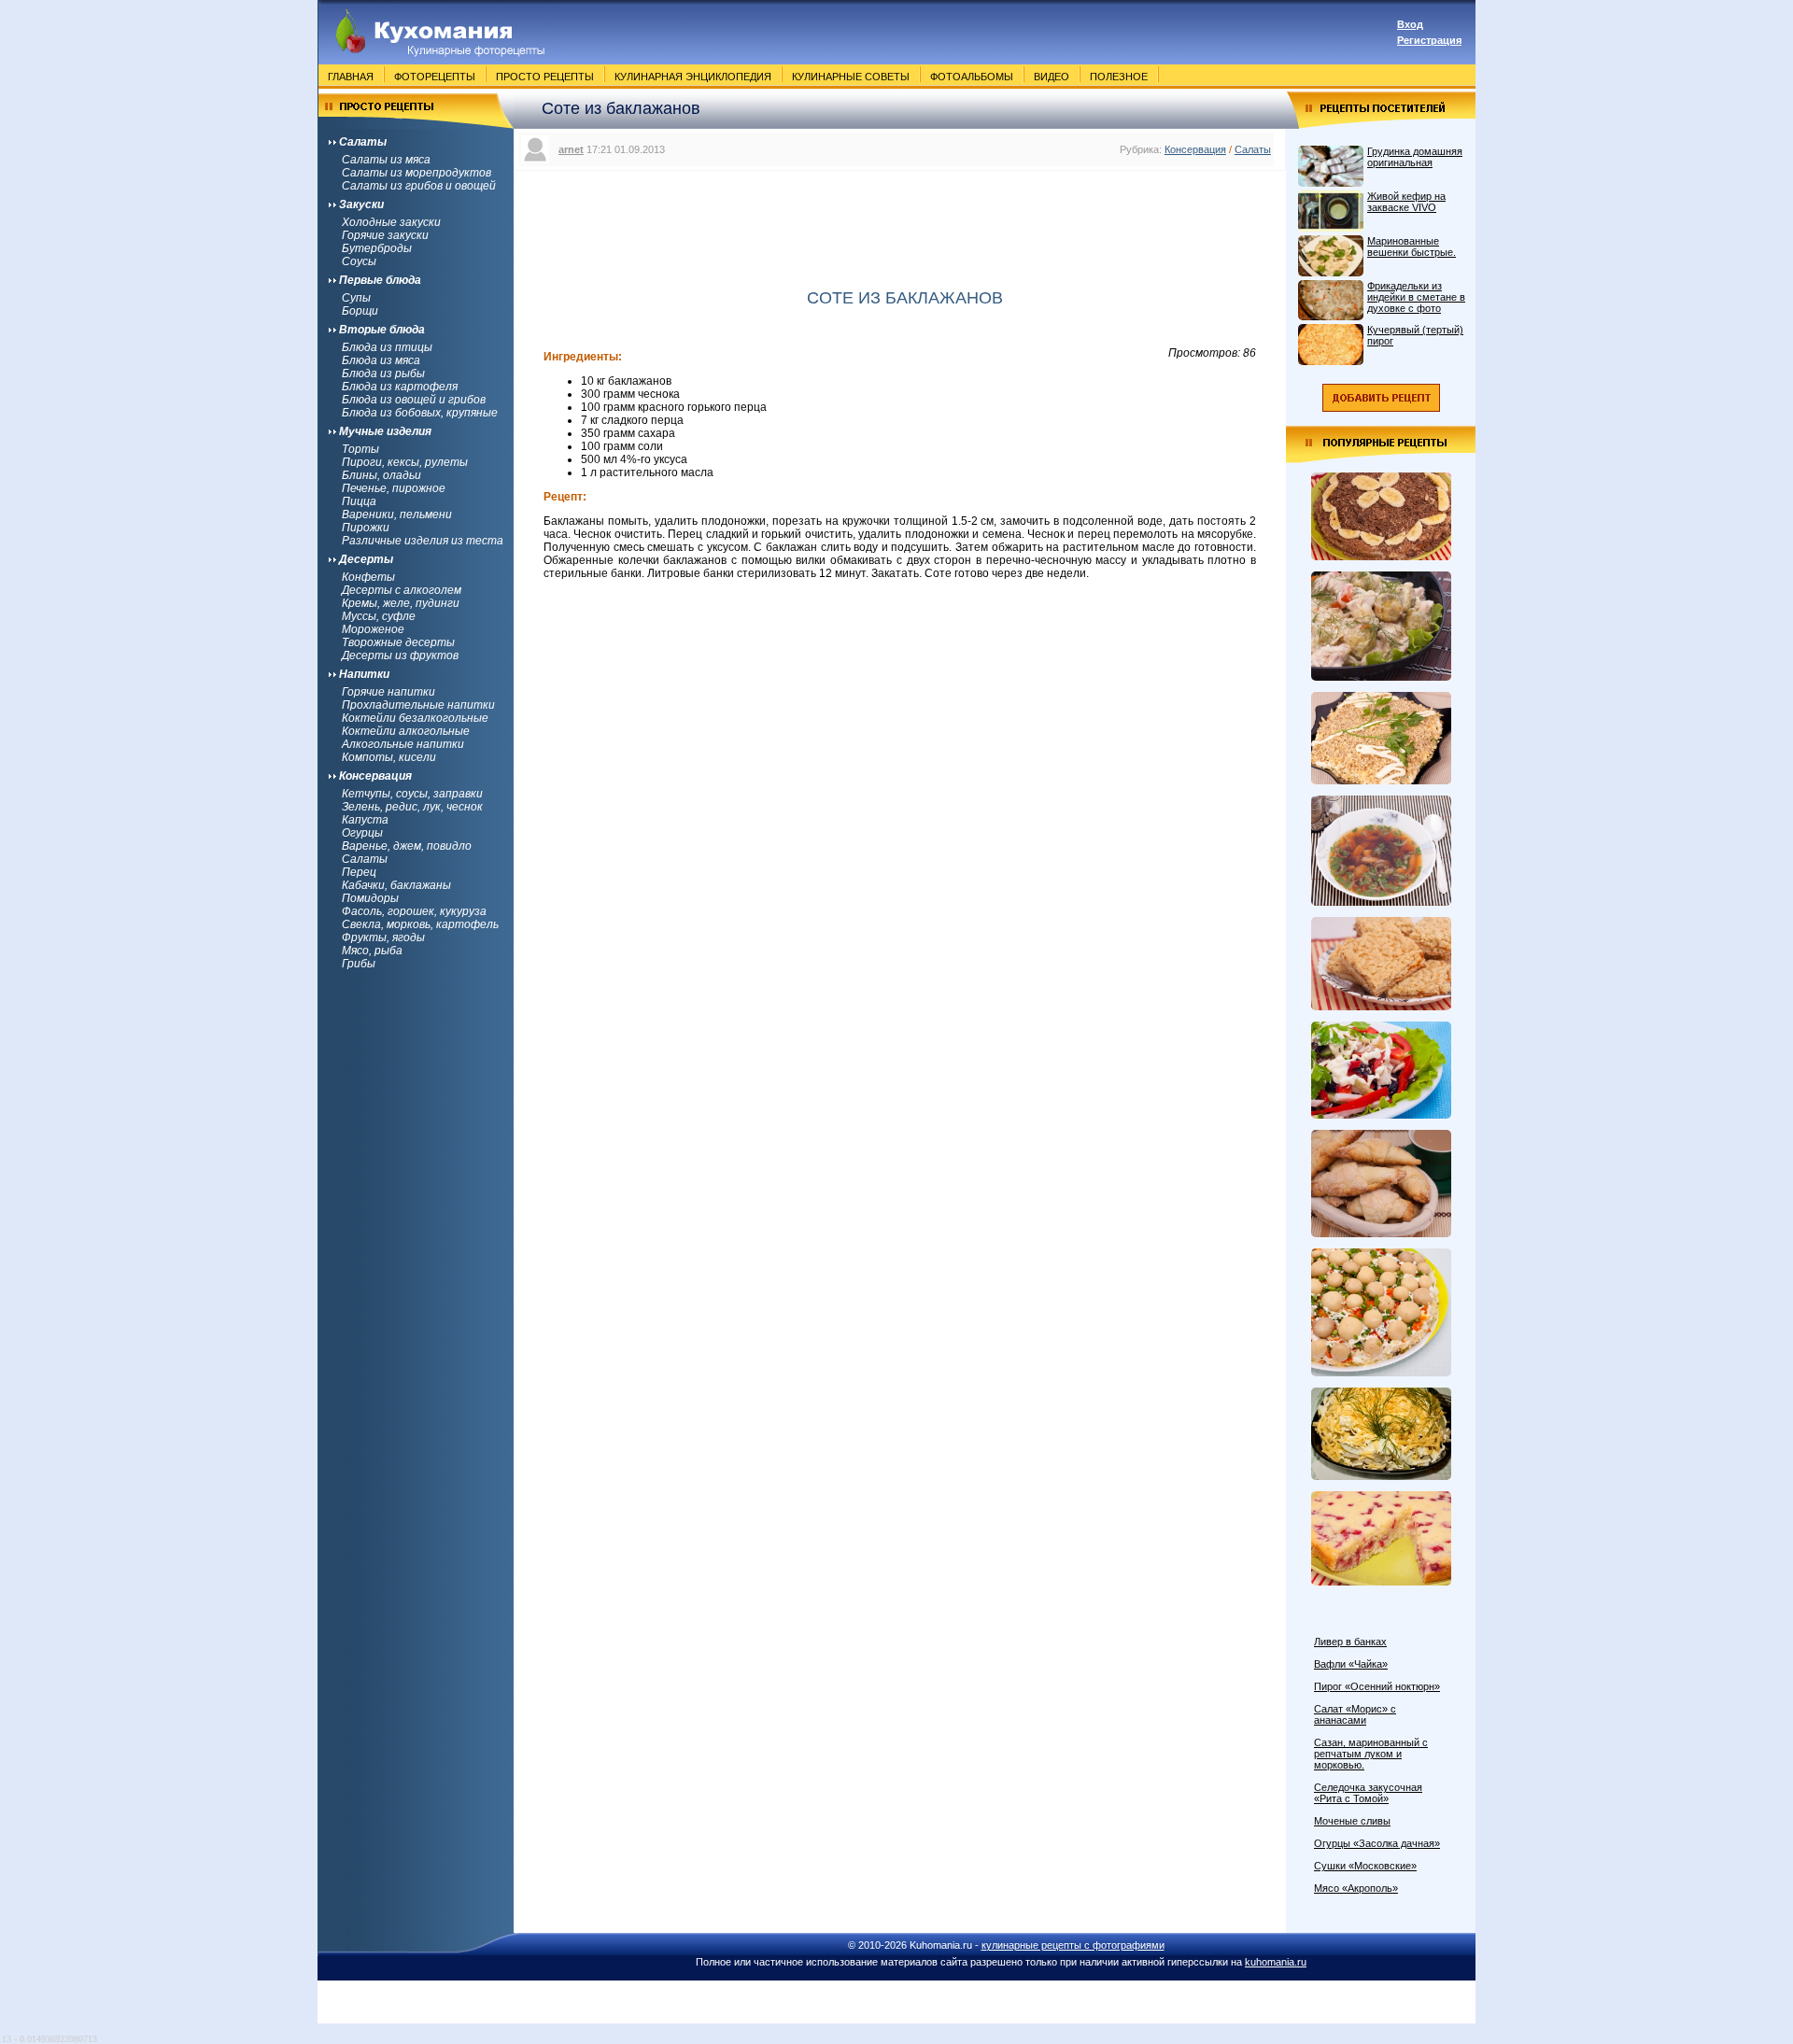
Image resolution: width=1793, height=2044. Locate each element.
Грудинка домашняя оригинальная (1415, 157)
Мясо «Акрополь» (1356, 1888)
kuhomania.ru (1276, 1962)
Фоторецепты (435, 77)
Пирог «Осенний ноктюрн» (1377, 1686)
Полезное (1119, 77)
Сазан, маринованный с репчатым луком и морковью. (1371, 1754)
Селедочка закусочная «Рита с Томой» (1368, 1793)
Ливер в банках (1350, 1642)
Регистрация (1429, 40)
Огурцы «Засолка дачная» (1377, 1843)
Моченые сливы (1352, 1821)
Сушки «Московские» (1365, 1866)
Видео (1052, 77)
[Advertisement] (900, 218)
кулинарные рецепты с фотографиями (1073, 1945)
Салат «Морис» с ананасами (1355, 1714)
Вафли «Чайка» (1351, 1664)
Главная (351, 77)
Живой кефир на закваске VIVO (1406, 202)
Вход (1410, 24)
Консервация (1195, 149)
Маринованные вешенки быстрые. (1412, 247)
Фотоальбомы (972, 77)
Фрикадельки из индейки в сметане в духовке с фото (1416, 297)
